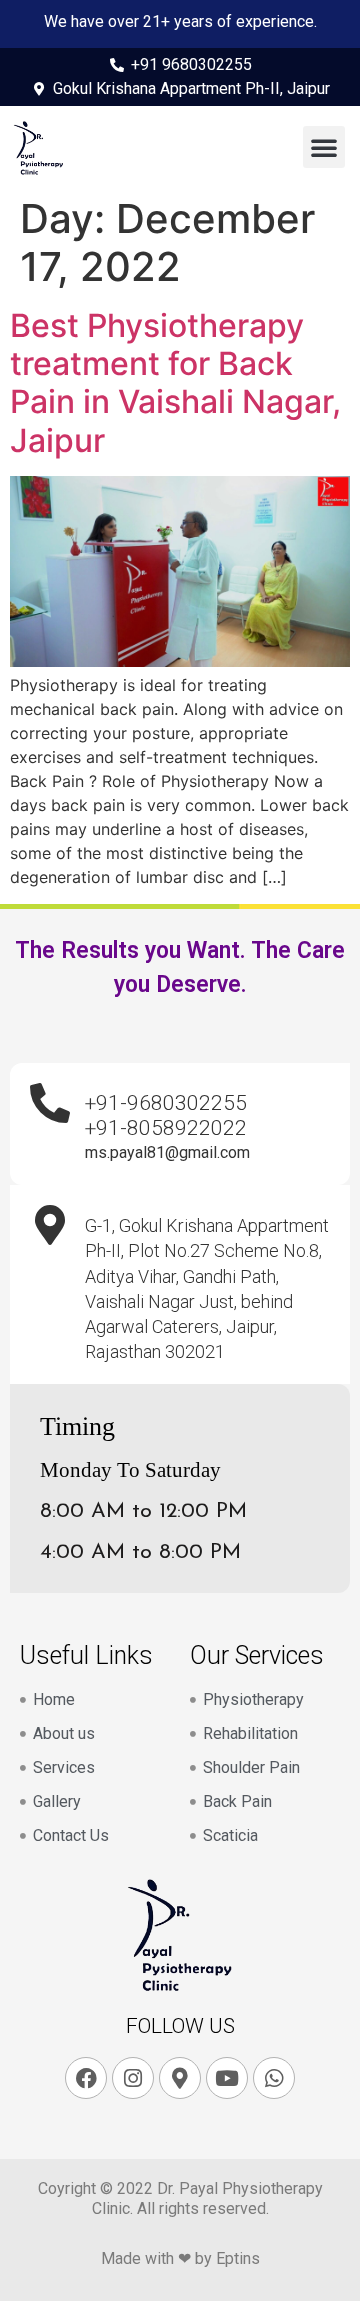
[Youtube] (227, 2078)
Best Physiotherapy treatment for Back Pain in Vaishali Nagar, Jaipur (175, 383)
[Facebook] (86, 2078)
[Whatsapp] (274, 2078)
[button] (324, 147)
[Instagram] (133, 2078)
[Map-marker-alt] (180, 2078)
